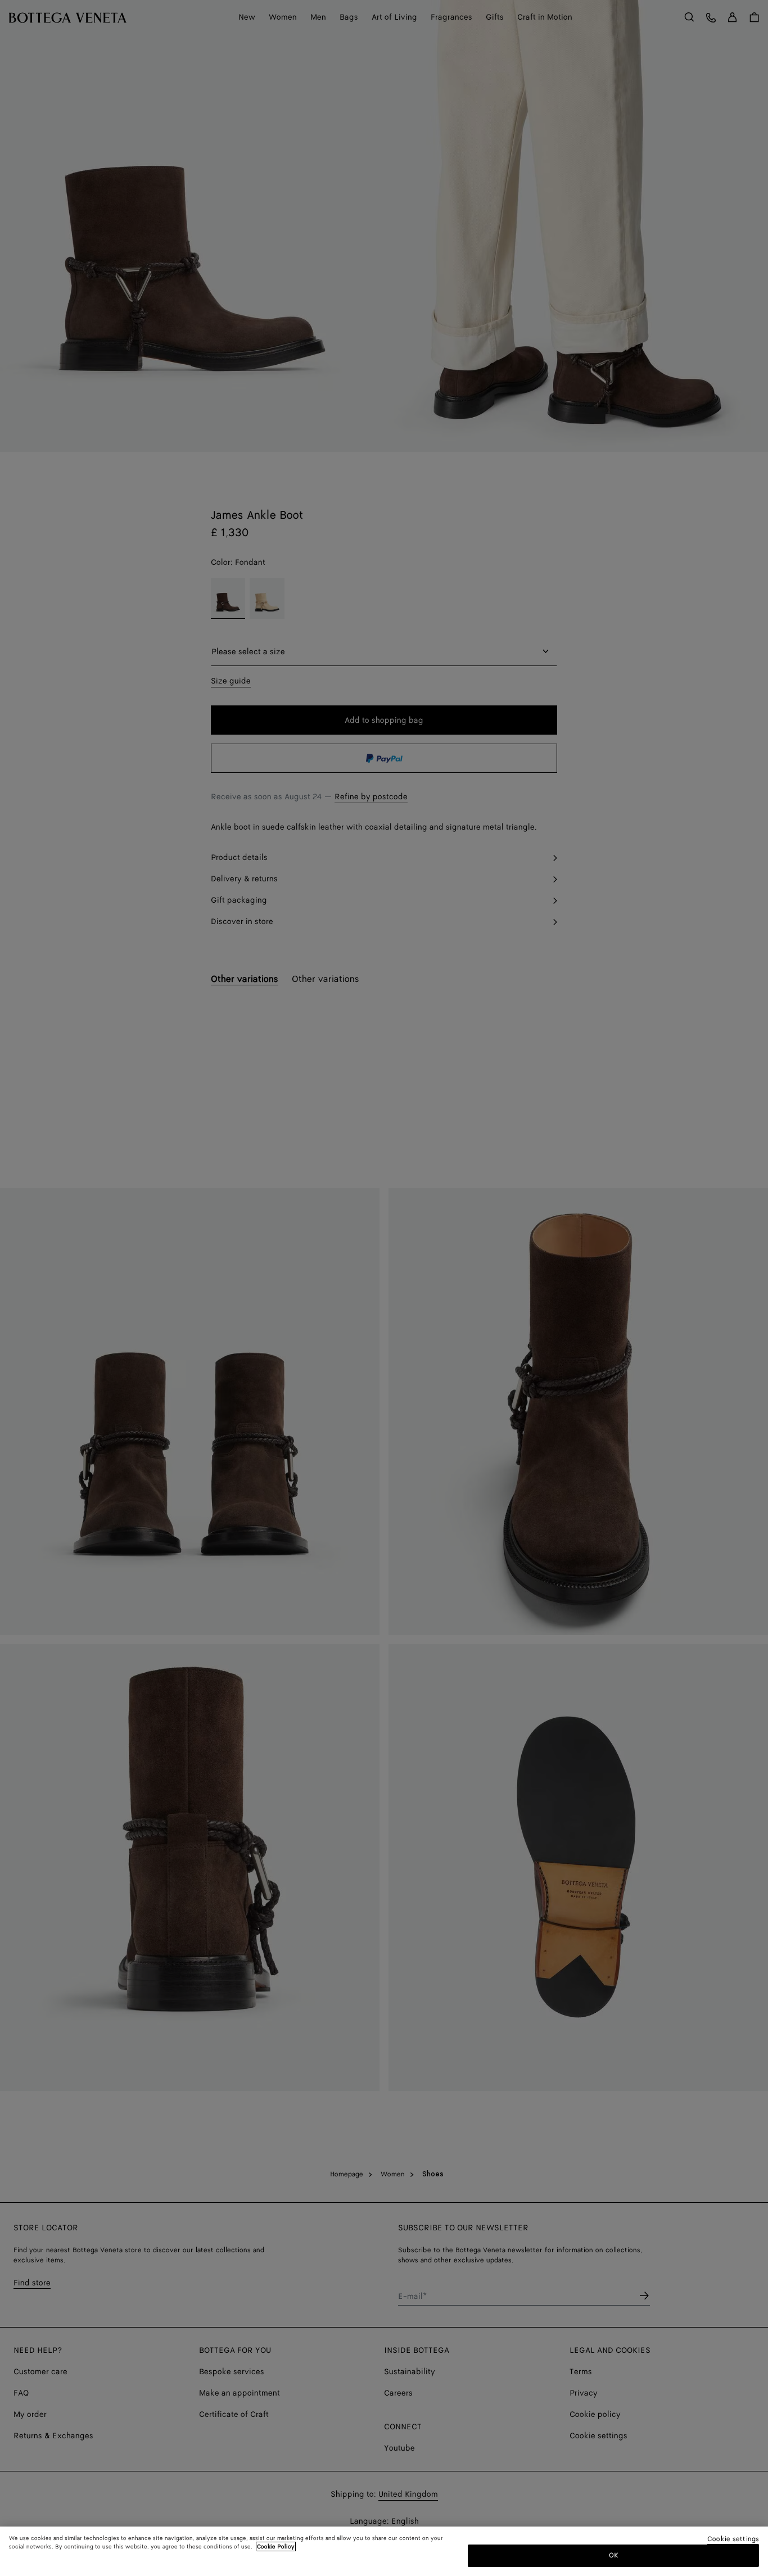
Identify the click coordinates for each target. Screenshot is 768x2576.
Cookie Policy (276, 2547)
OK (614, 2555)
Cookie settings (733, 2540)
